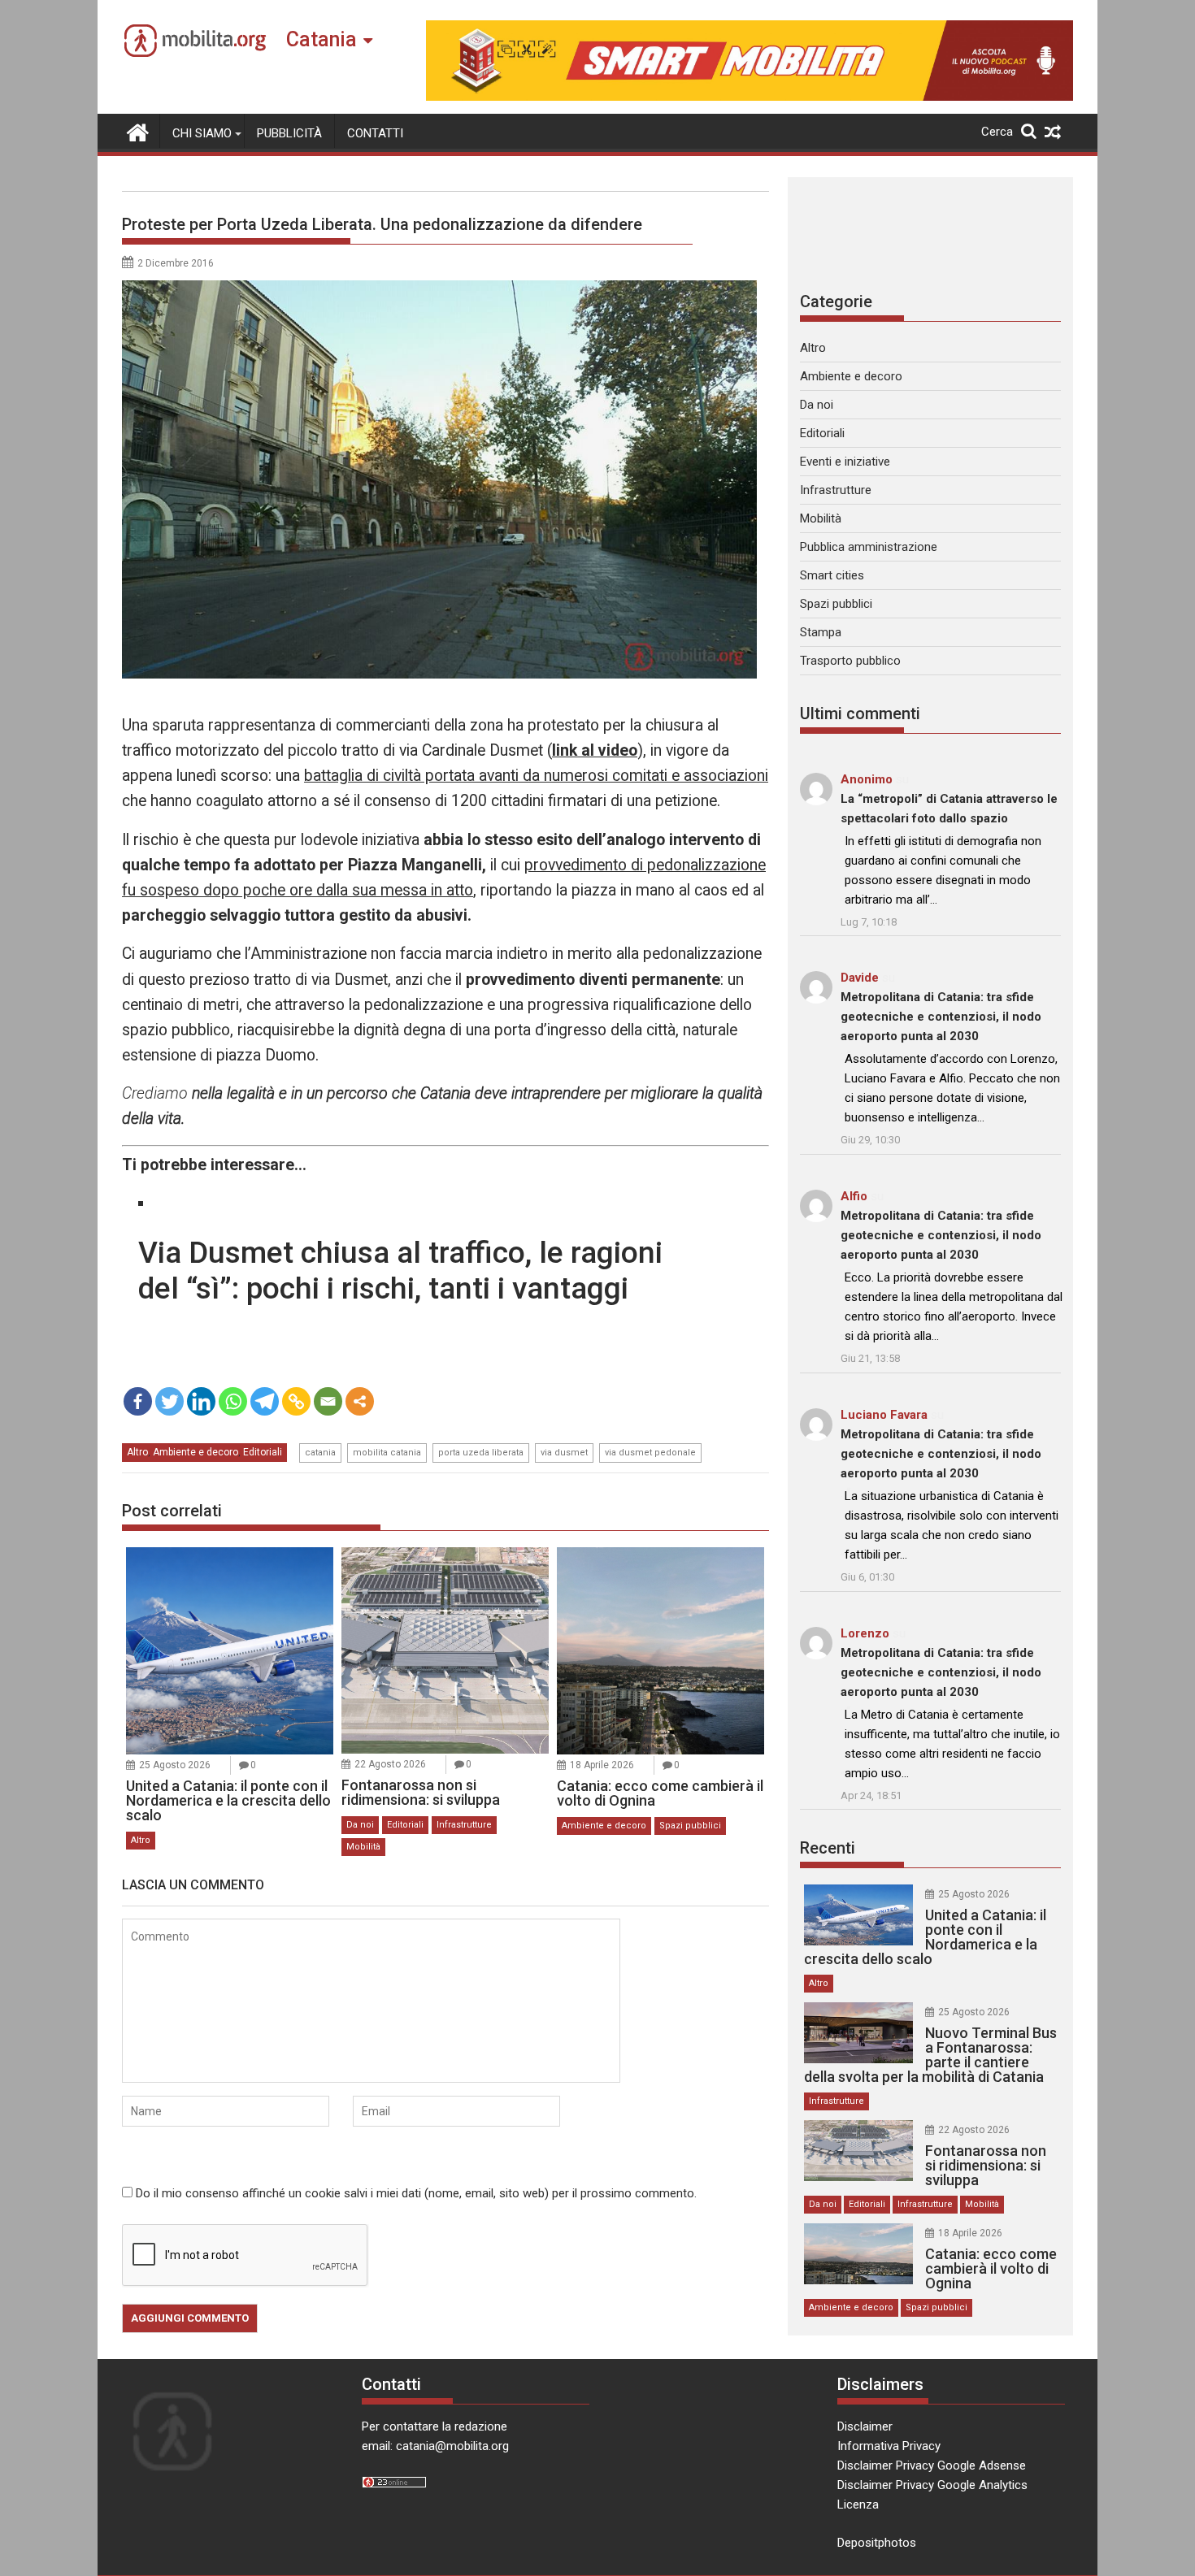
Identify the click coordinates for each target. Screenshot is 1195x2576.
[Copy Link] (296, 1401)
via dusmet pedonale (650, 1453)
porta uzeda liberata (481, 1453)
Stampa (821, 632)
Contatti (375, 133)
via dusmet (564, 1453)
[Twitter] (169, 1401)
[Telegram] (265, 1401)
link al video (595, 750)
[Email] (328, 1401)
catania (320, 1453)
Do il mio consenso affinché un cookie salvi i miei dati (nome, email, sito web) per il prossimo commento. (416, 2193)
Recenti (828, 1848)
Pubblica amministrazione (869, 547)
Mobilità (363, 1847)
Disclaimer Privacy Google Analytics (932, 2485)
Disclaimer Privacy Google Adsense (932, 2465)
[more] (360, 1401)
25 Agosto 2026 (175, 1765)
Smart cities (832, 575)
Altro (137, 1452)
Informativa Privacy (889, 2446)
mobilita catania (387, 1453)
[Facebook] (138, 1401)
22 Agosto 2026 (390, 1764)
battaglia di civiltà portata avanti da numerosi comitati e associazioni (536, 776)
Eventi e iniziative (845, 462)
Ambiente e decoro (196, 1452)
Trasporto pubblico (850, 661)
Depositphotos (877, 2543)
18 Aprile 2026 (602, 1765)
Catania (322, 39)
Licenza (858, 2504)
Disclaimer (865, 2426)
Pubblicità (289, 133)
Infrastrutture (464, 1825)
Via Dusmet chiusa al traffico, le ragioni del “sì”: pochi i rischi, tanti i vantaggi (400, 1271)
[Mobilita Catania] (138, 131)
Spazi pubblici (690, 1826)
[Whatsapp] (233, 1401)
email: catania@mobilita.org (435, 2446)
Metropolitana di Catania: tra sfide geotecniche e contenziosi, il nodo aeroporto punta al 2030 (941, 1017)
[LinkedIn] (201, 1401)
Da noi (360, 1825)
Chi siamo (202, 133)
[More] (360, 1401)
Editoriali (263, 1452)
